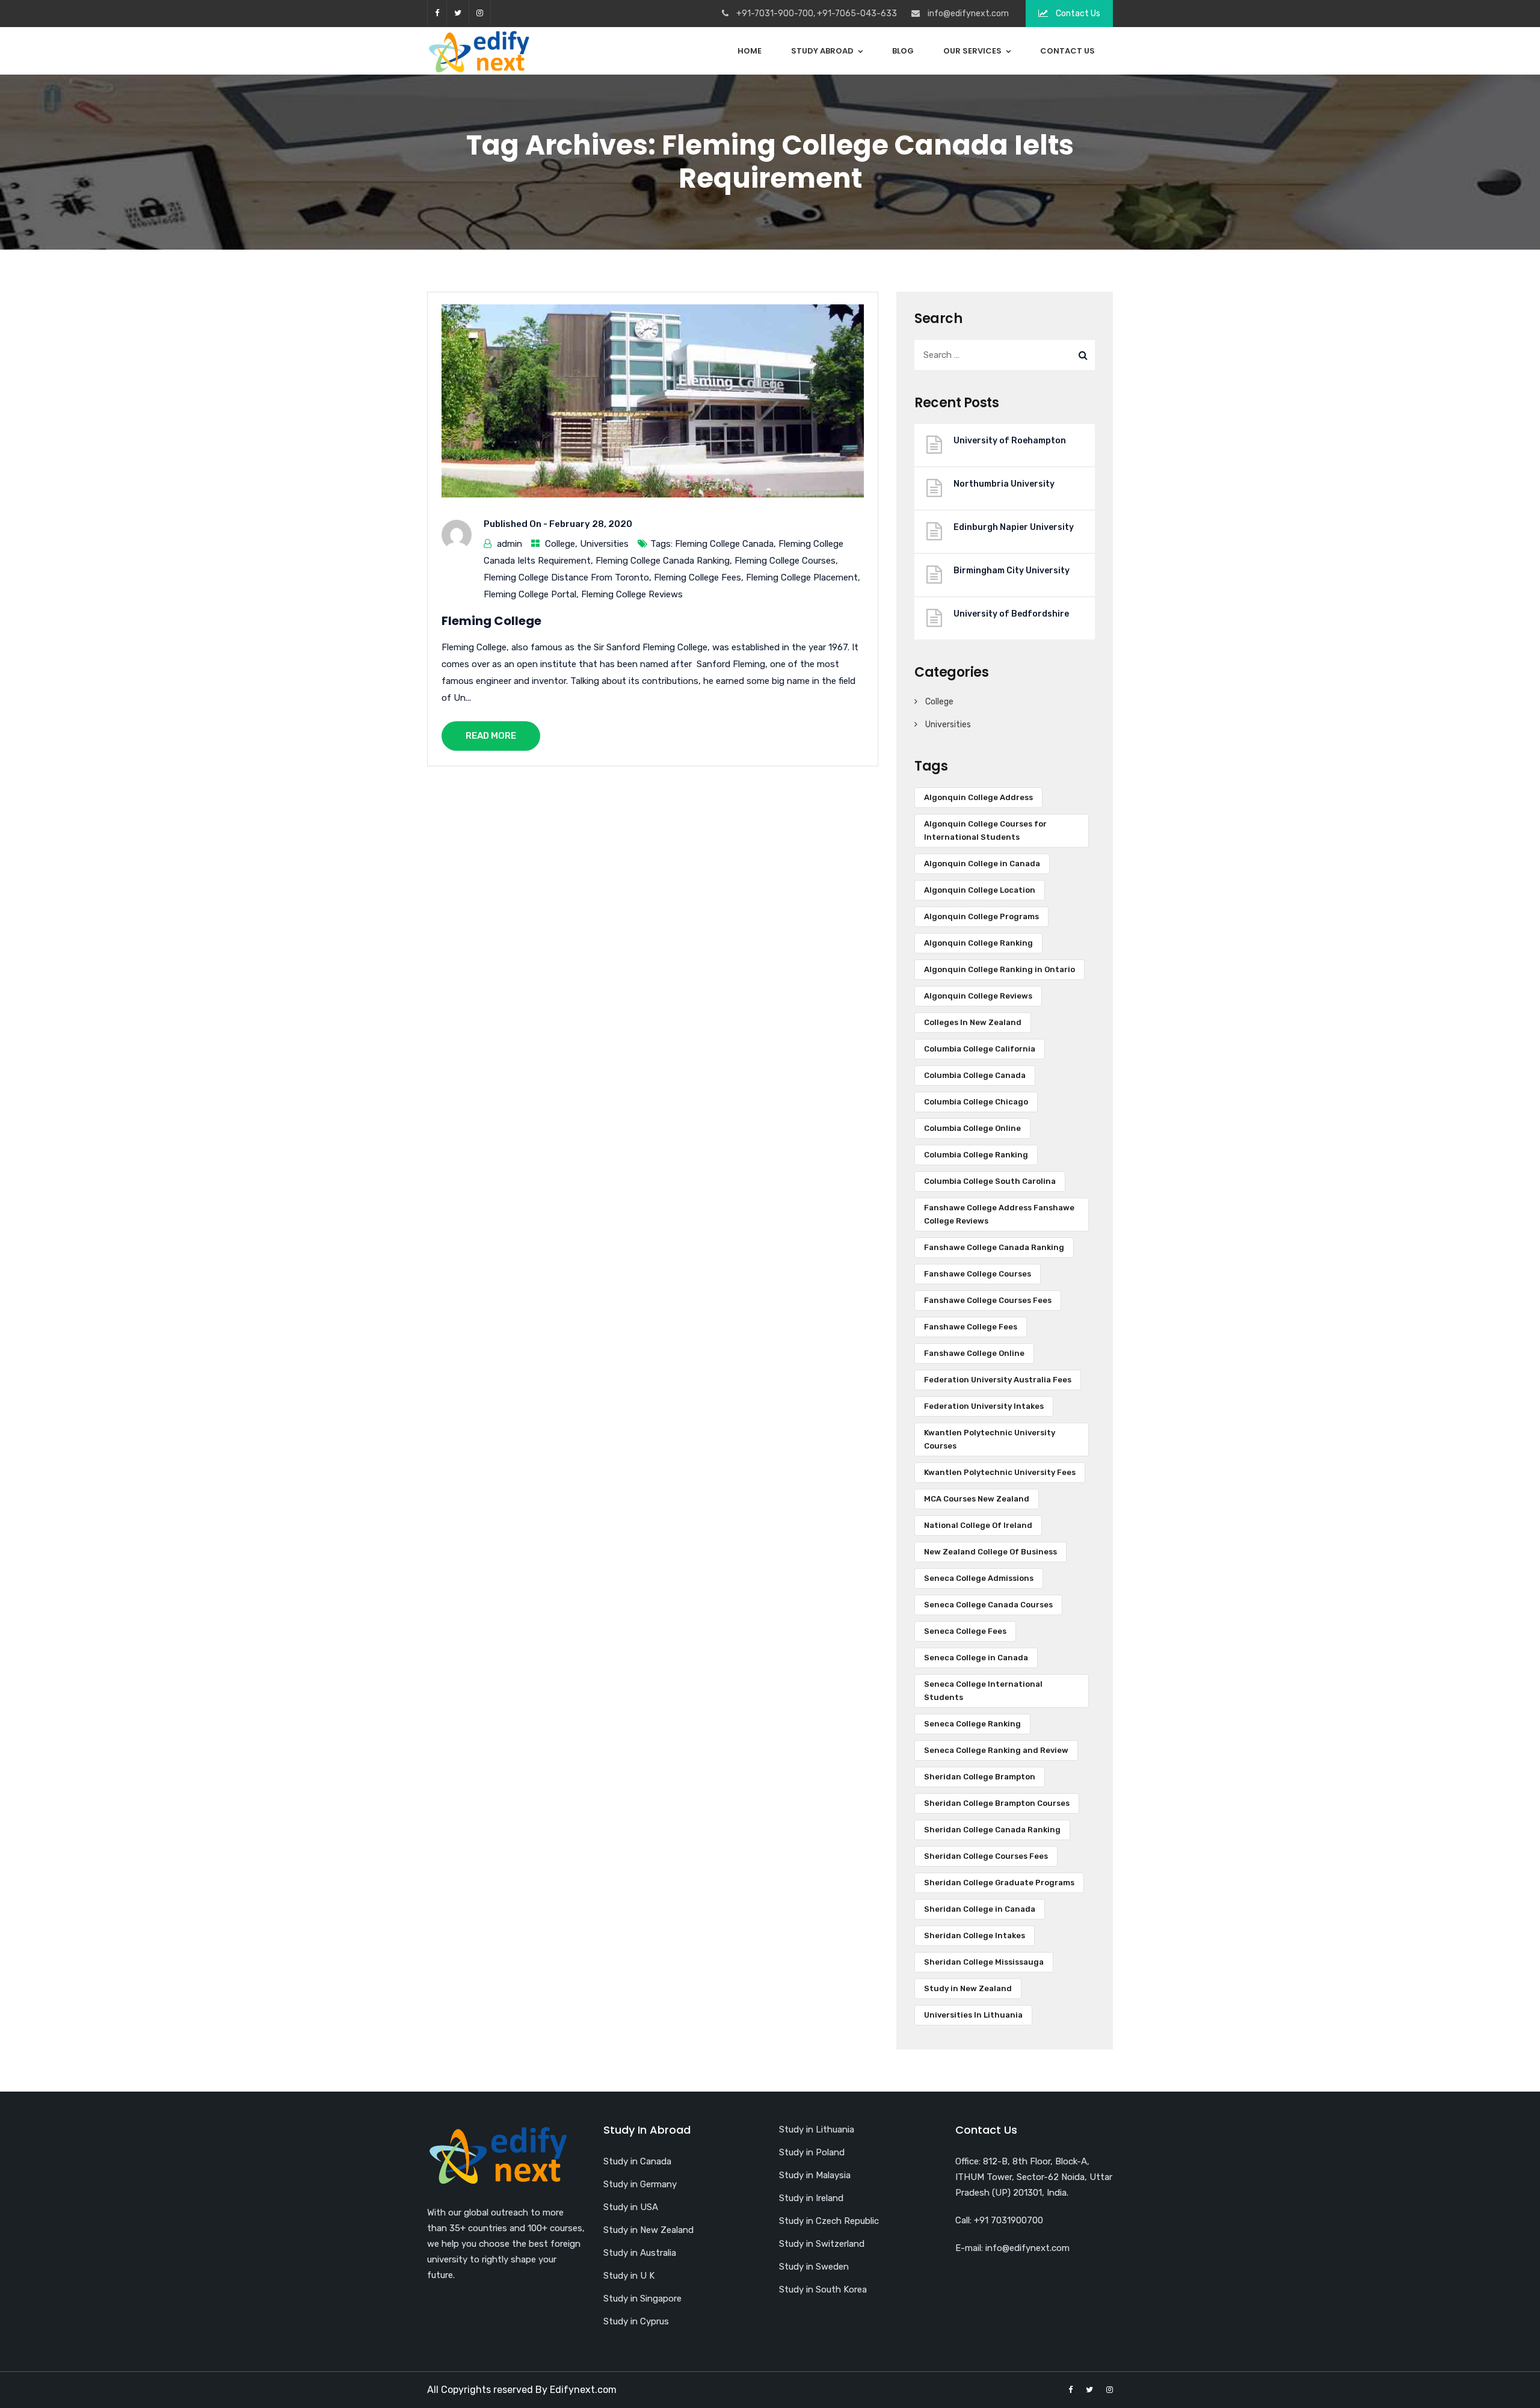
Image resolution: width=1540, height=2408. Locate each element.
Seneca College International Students (983, 1691)
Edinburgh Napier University (1014, 527)
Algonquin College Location (980, 890)
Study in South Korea (823, 2289)
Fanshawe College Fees (971, 1327)
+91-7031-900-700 (775, 14)
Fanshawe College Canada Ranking (994, 1247)
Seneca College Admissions (979, 1578)
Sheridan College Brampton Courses (997, 1803)
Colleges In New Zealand (973, 1022)
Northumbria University (1004, 484)
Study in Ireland (811, 2198)
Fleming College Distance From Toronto (566, 577)
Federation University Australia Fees (998, 1380)
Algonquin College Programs (981, 916)
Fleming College (491, 621)
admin (510, 544)
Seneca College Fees (965, 1631)
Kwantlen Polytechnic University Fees (1000, 1472)
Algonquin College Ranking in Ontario (999, 969)
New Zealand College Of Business (990, 1552)
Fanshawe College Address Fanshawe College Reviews (999, 1214)
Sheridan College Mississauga (984, 1962)
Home (750, 51)
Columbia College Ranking (976, 1155)
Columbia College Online (972, 1128)
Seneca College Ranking (972, 1724)
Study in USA (631, 2207)
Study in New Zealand (968, 1988)
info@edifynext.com (968, 14)
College (560, 544)
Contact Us (1077, 14)
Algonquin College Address (978, 797)
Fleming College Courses (785, 561)
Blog (903, 51)
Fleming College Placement (802, 577)
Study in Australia (640, 2253)
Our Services (972, 51)
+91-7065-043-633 (857, 14)
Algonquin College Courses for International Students (985, 830)
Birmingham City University (1012, 571)
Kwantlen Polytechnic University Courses (990, 1439)
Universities (604, 544)
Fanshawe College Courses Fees (988, 1300)
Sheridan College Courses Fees (986, 1856)
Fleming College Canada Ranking (663, 561)
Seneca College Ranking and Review (996, 1750)
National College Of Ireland (978, 1525)
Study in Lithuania (817, 2129)
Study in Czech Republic (829, 2221)
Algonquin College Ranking (978, 943)
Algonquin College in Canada (982, 864)
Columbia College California (980, 1049)
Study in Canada (637, 2161)
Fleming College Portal (530, 594)
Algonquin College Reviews (978, 996)
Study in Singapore (642, 2299)
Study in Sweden (814, 2267)
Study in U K (629, 2276)
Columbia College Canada (975, 1075)
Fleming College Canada (724, 544)
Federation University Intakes (984, 1406)
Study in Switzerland (822, 2244)
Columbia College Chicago (976, 1102)
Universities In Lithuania (973, 2015)
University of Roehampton (1010, 441)
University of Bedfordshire (1011, 614)
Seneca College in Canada (976, 1658)
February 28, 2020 (591, 524)
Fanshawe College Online (974, 1353)
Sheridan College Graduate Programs (999, 1883)
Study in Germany (640, 2184)
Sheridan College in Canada (980, 1909)
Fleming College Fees (698, 577)
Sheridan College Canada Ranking (992, 1830)
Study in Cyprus (636, 2321)
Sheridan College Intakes (975, 1935)
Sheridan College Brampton (980, 1777)
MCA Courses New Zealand (977, 1499)
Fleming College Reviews (632, 594)
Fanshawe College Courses (978, 1274)
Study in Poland (812, 2152)
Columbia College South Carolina (990, 1181)
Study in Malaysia (815, 2175)
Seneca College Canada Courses (988, 1605)
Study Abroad (822, 51)
